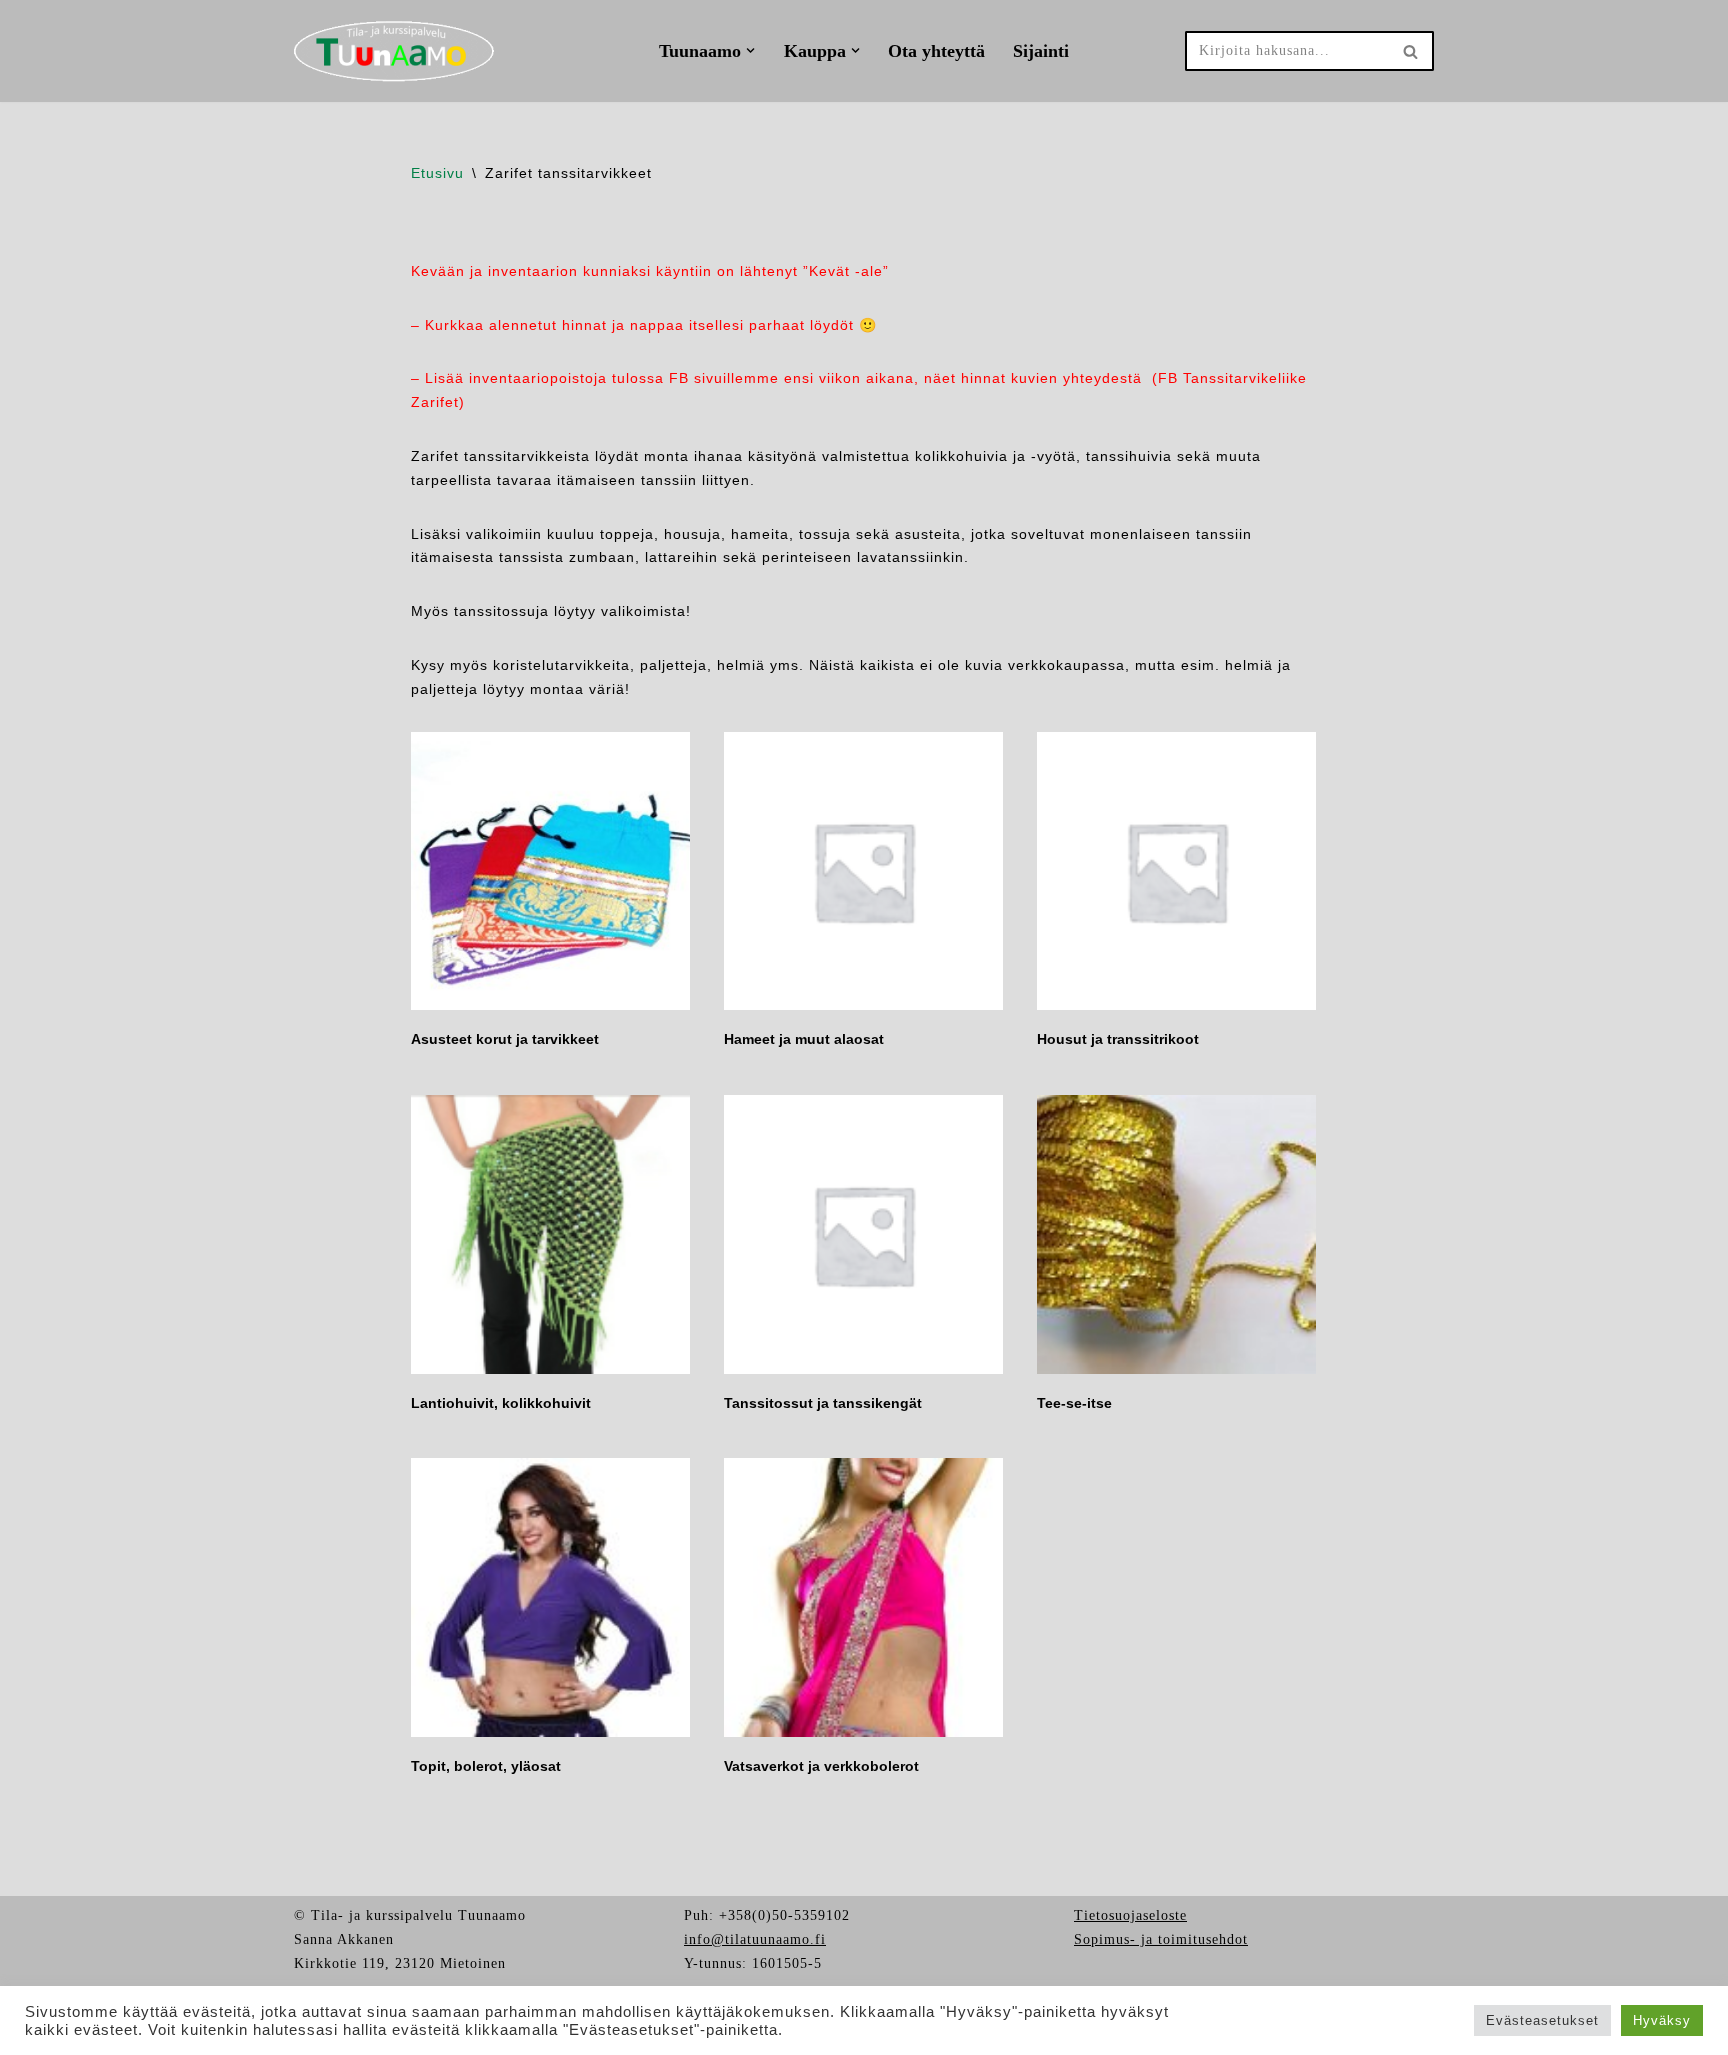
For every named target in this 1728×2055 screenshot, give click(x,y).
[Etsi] (1411, 51)
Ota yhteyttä (936, 51)
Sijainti (1041, 51)
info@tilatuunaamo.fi (755, 1939)
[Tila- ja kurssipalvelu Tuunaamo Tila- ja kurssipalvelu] (394, 51)
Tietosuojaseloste (1130, 1915)
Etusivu (437, 173)
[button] (750, 50)
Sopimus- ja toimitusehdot (1161, 1939)
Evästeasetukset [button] (1542, 2020)
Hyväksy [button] (1662, 2020)
